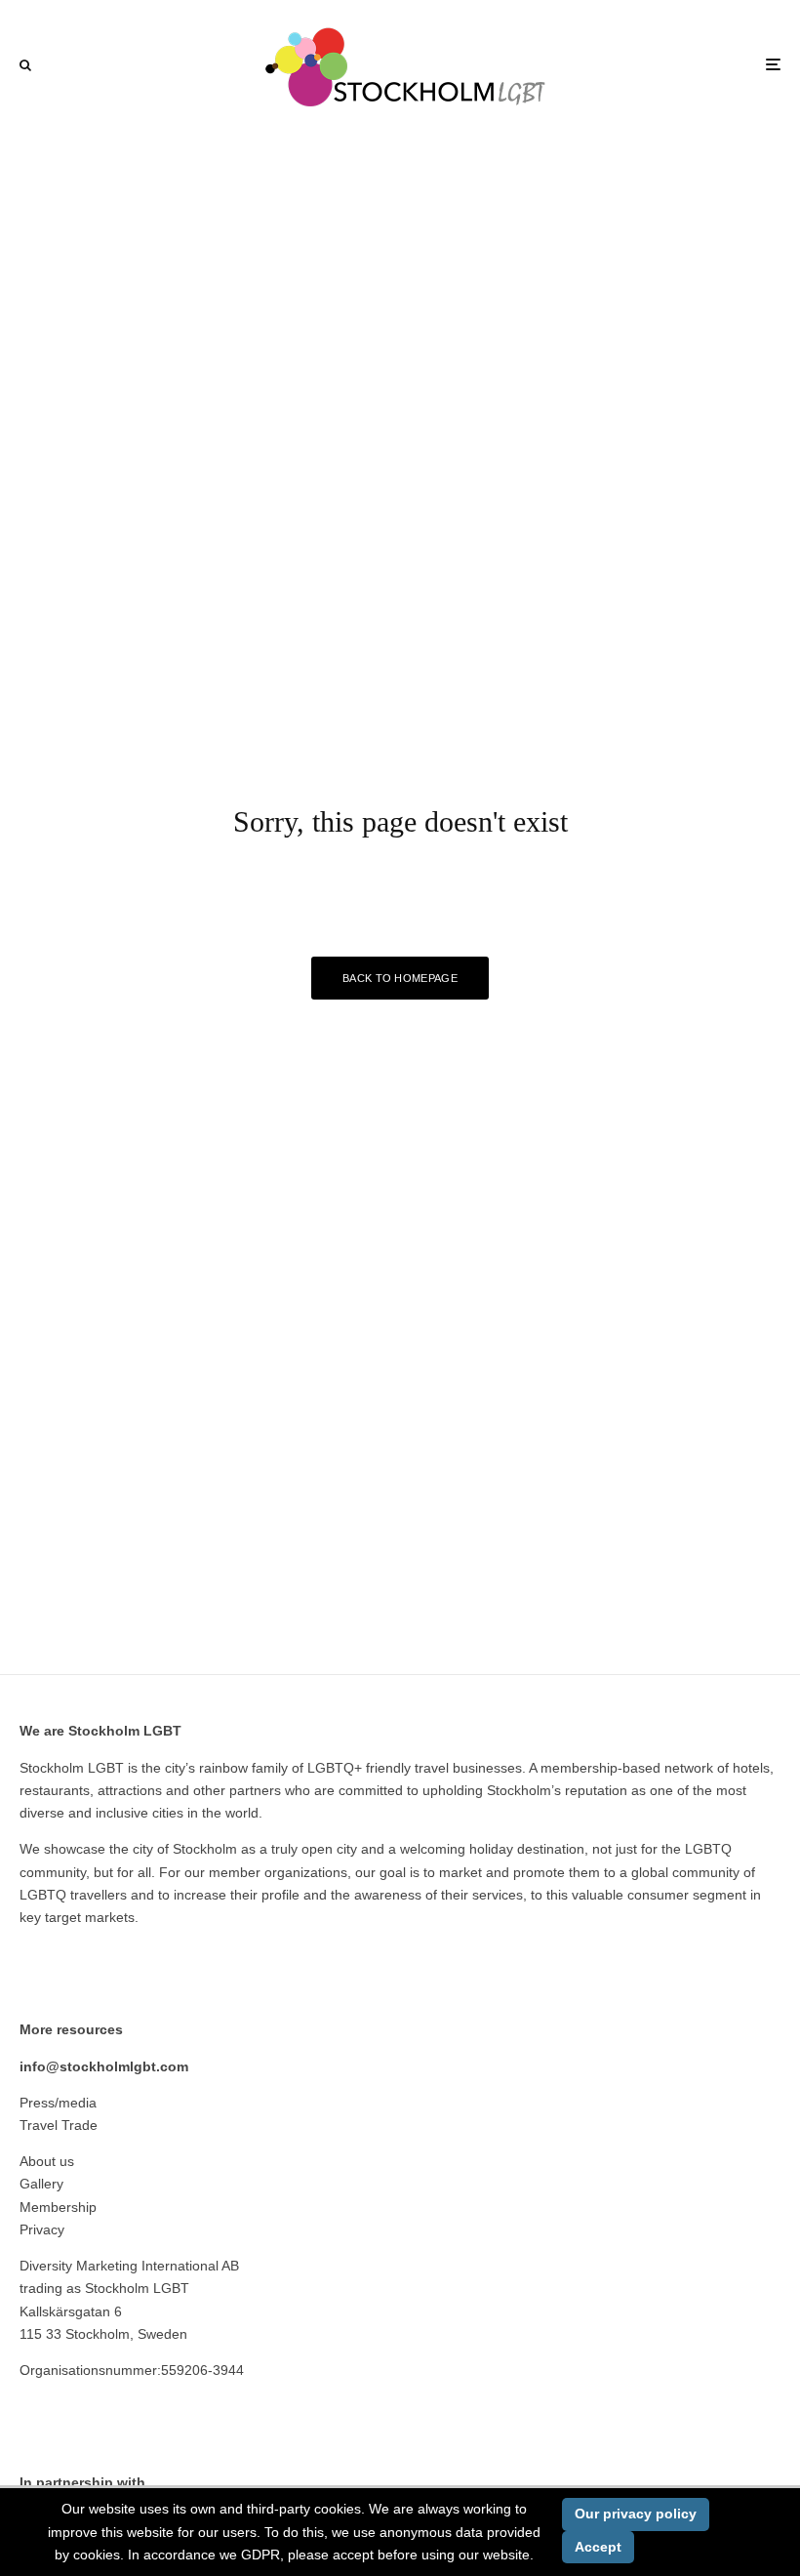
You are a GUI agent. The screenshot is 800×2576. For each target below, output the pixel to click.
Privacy (42, 2229)
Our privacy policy (636, 2514)
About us (47, 2161)
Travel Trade (59, 2125)
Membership (58, 2207)
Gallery (41, 2184)
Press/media (58, 2103)
